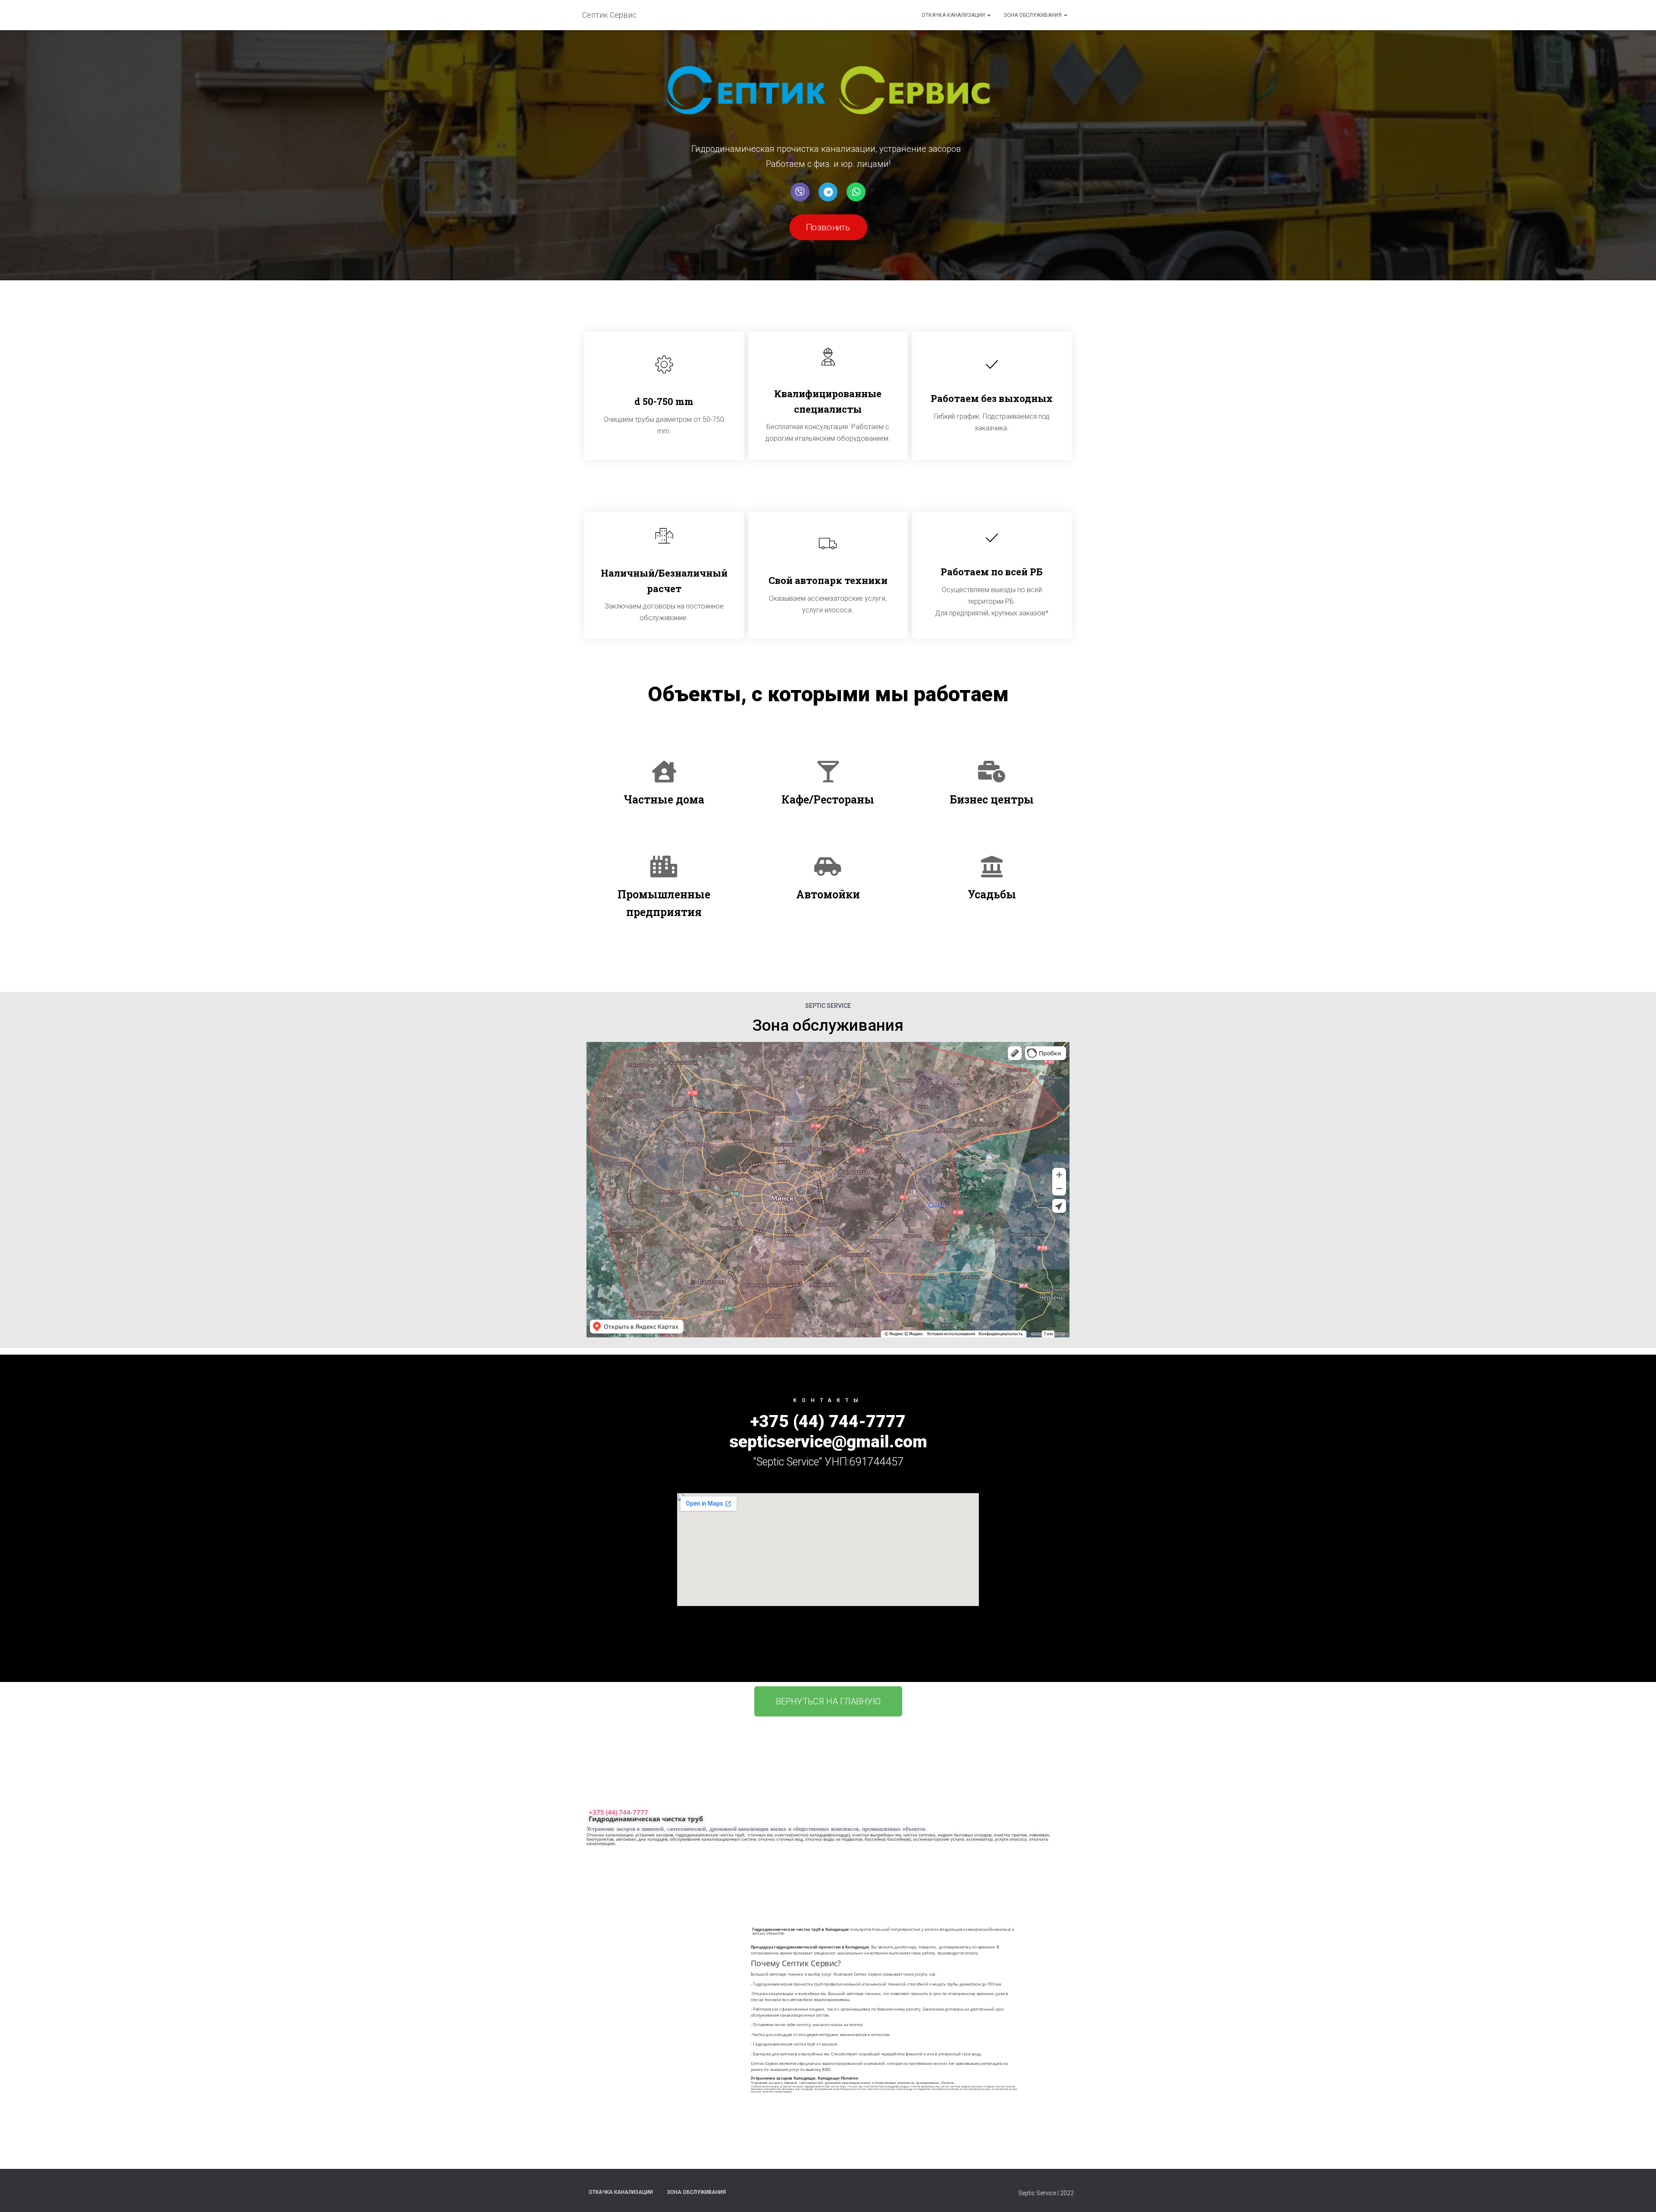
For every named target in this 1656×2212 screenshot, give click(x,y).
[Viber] (800, 192)
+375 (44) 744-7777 (618, 1812)
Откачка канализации (954, 15)
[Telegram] (828, 192)
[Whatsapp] (856, 192)
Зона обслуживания (1033, 15)
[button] (828, 227)
